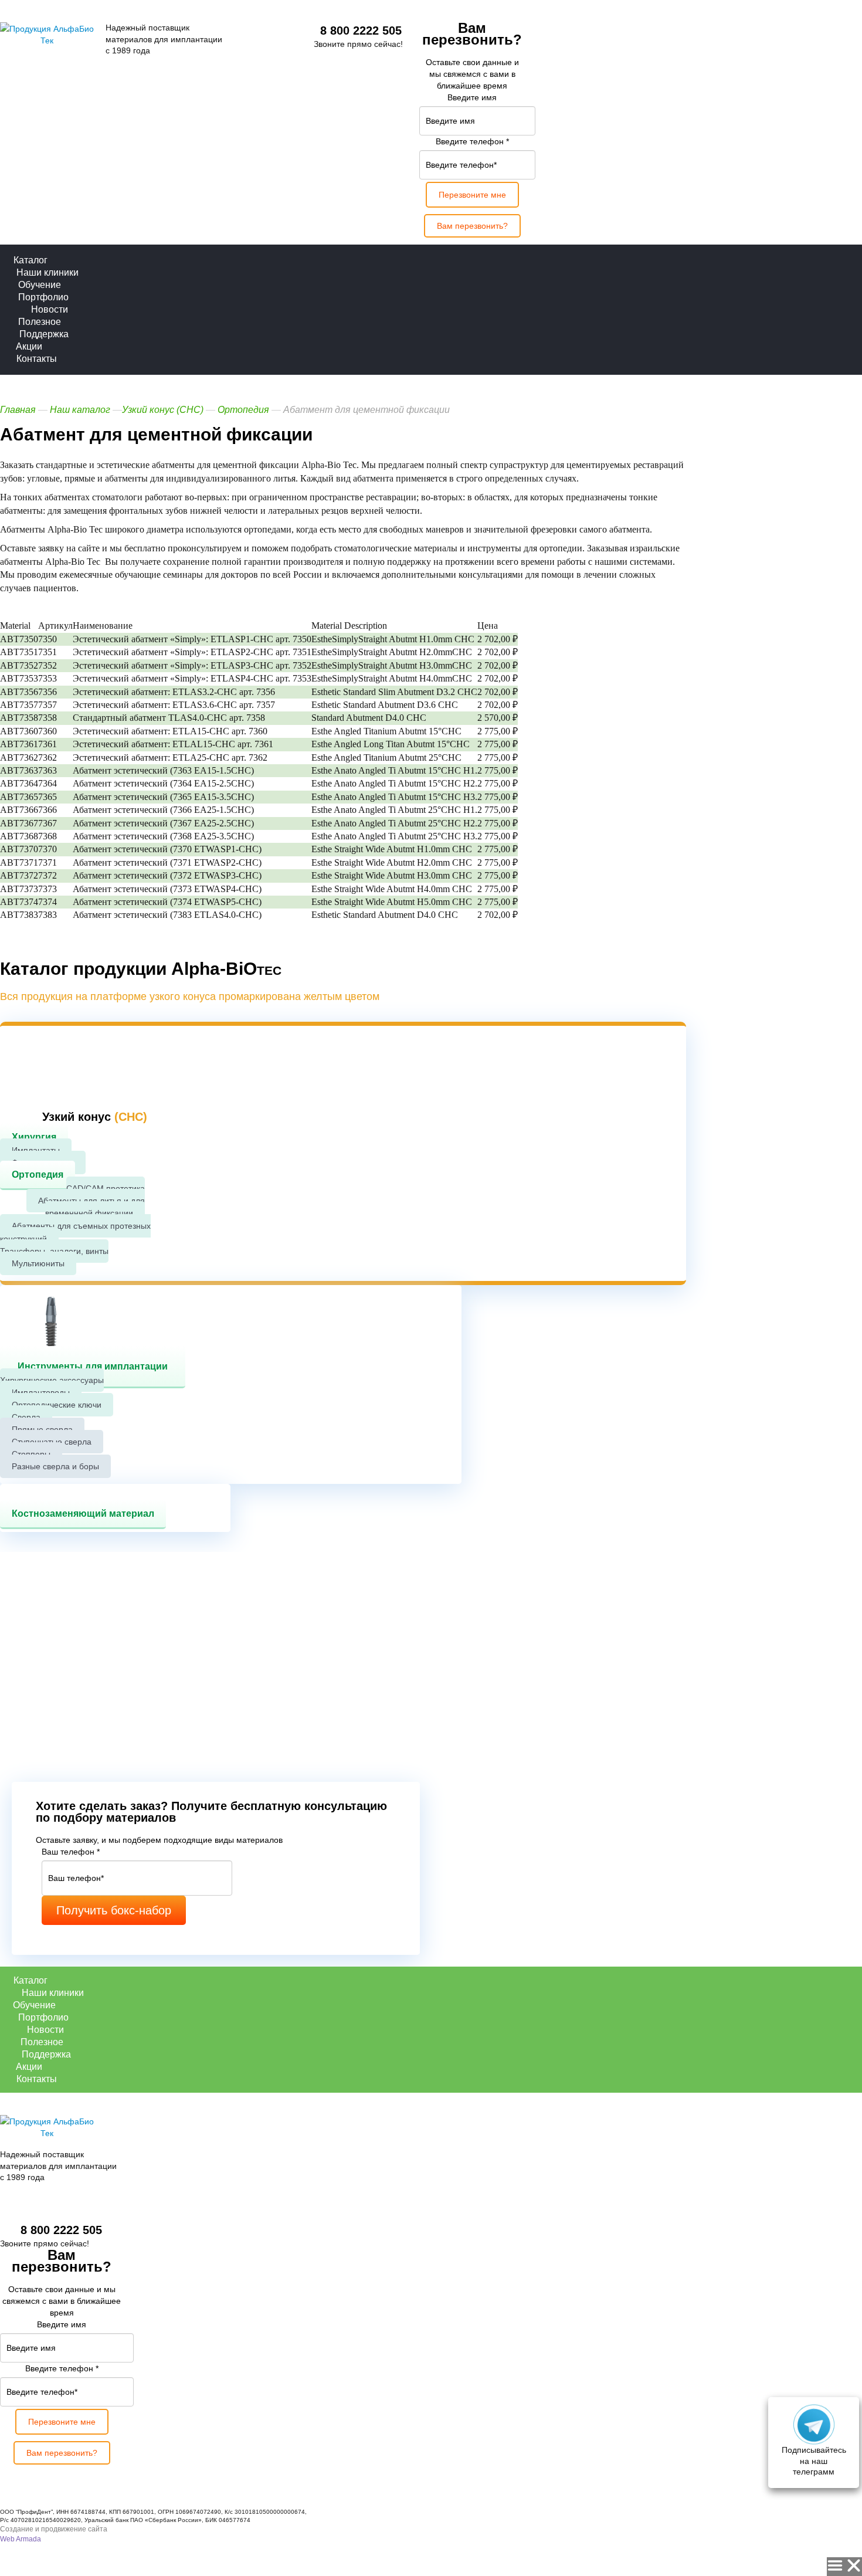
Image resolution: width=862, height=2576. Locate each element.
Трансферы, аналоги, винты (54, 1251)
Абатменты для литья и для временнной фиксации (91, 1207)
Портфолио (43, 297)
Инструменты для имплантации (93, 1366)
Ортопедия (38, 1175)
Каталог (30, 260)
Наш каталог (80, 410)
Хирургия (34, 1137)
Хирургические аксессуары (52, 1380)
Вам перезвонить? (472, 226)
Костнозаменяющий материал (83, 1514)
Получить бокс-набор (114, 1910)
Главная (18, 410)
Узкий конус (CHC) (164, 410)
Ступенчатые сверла (52, 1442)
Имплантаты (36, 1150)
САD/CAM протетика (106, 1188)
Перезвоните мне (472, 195)
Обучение (40, 285)
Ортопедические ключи (57, 1405)
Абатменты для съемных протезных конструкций (75, 1232)
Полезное (40, 322)
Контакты (37, 359)
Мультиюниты (38, 1263)
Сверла (26, 1417)
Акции (29, 346)
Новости (50, 309)
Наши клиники (47, 272)
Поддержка (44, 334)
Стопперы (31, 1454)
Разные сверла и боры (55, 1466)
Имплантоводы (41, 1392)
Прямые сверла (42, 1429)
